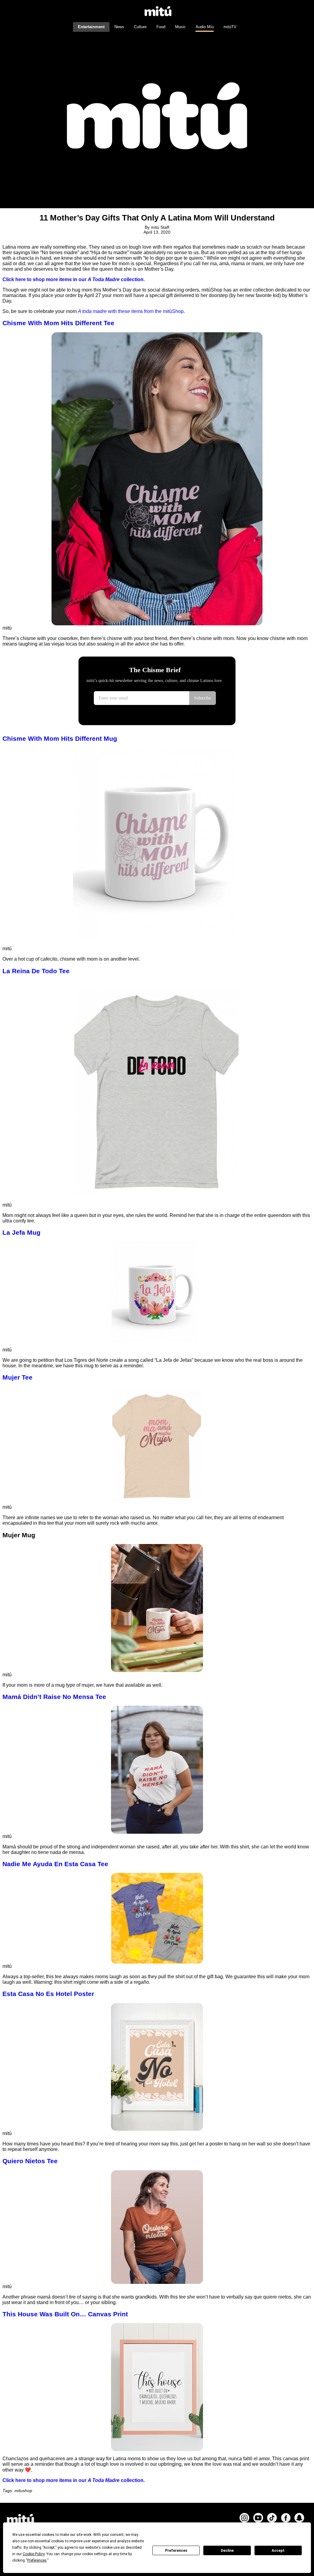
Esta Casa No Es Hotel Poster (48, 1994)
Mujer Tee (17, 1377)
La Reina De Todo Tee (36, 971)
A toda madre (92, 311)
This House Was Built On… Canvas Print (65, 2314)
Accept (278, 2551)
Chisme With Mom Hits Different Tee (58, 323)
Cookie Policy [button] (34, 2554)
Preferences (176, 2551)
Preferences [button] (37, 2560)
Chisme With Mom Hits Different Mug (60, 738)
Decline (227, 2551)
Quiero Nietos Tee (30, 2161)
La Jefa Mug (21, 1232)
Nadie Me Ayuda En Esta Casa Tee (55, 1864)
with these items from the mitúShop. (146, 311)
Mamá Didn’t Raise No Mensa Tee (54, 1697)
